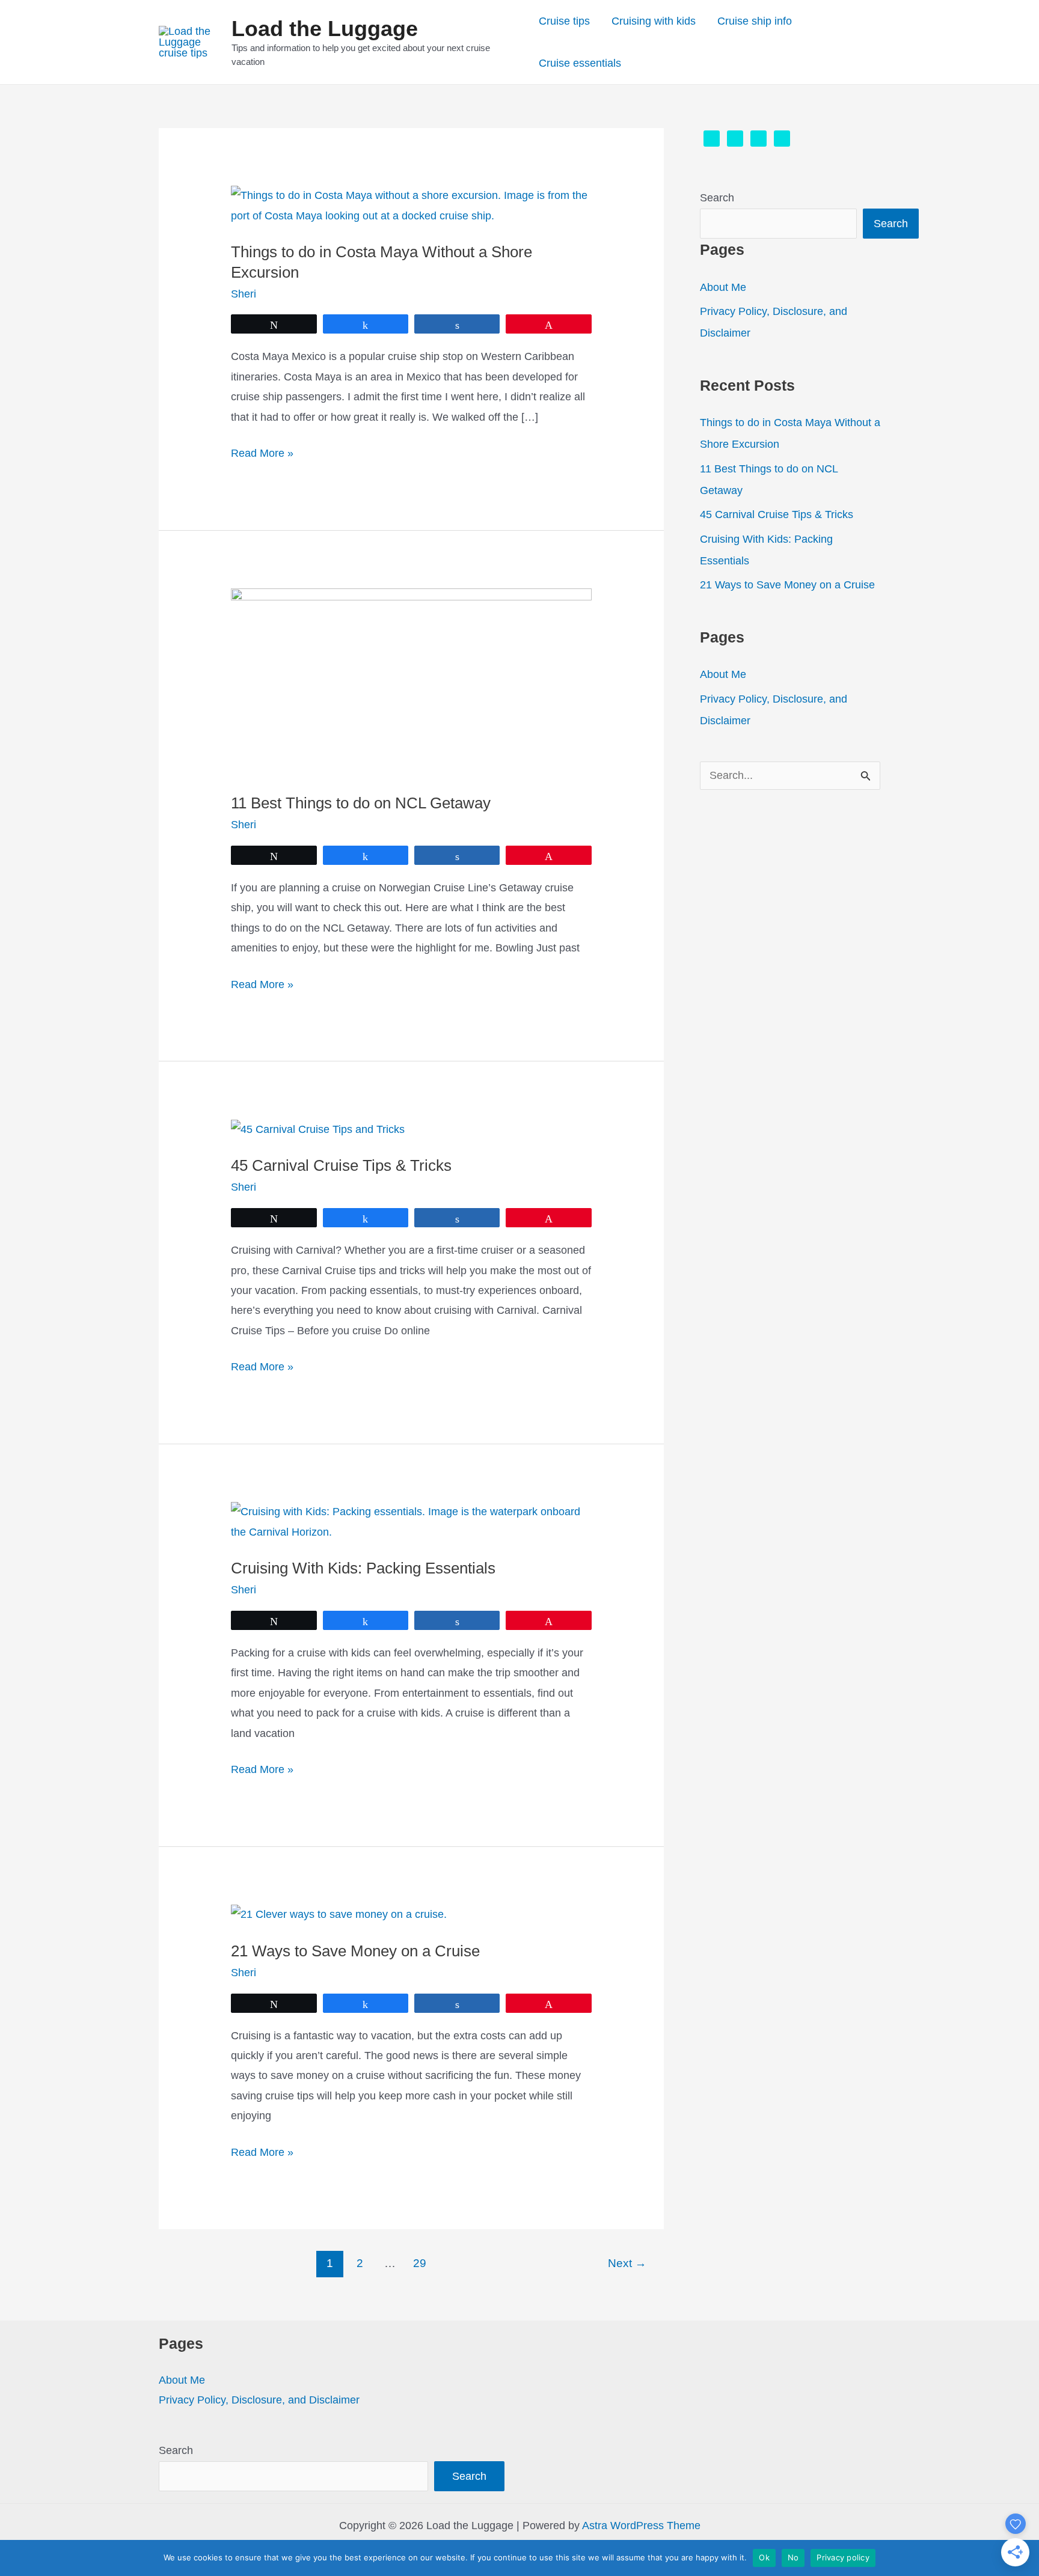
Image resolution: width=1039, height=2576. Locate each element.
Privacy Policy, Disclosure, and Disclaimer (259, 2400)
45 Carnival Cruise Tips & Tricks (341, 1165)
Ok (764, 2557)
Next (627, 2263)
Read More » (262, 455)
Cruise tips (564, 21)
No (793, 2557)
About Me (723, 287)
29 (420, 2263)
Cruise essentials (580, 63)
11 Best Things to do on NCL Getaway (361, 803)
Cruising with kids (654, 21)
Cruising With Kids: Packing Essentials (363, 1568)
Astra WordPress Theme (641, 2526)
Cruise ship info (755, 21)
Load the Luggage (325, 29)
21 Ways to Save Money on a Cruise (355, 1951)
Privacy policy (843, 2557)
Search (717, 198)
